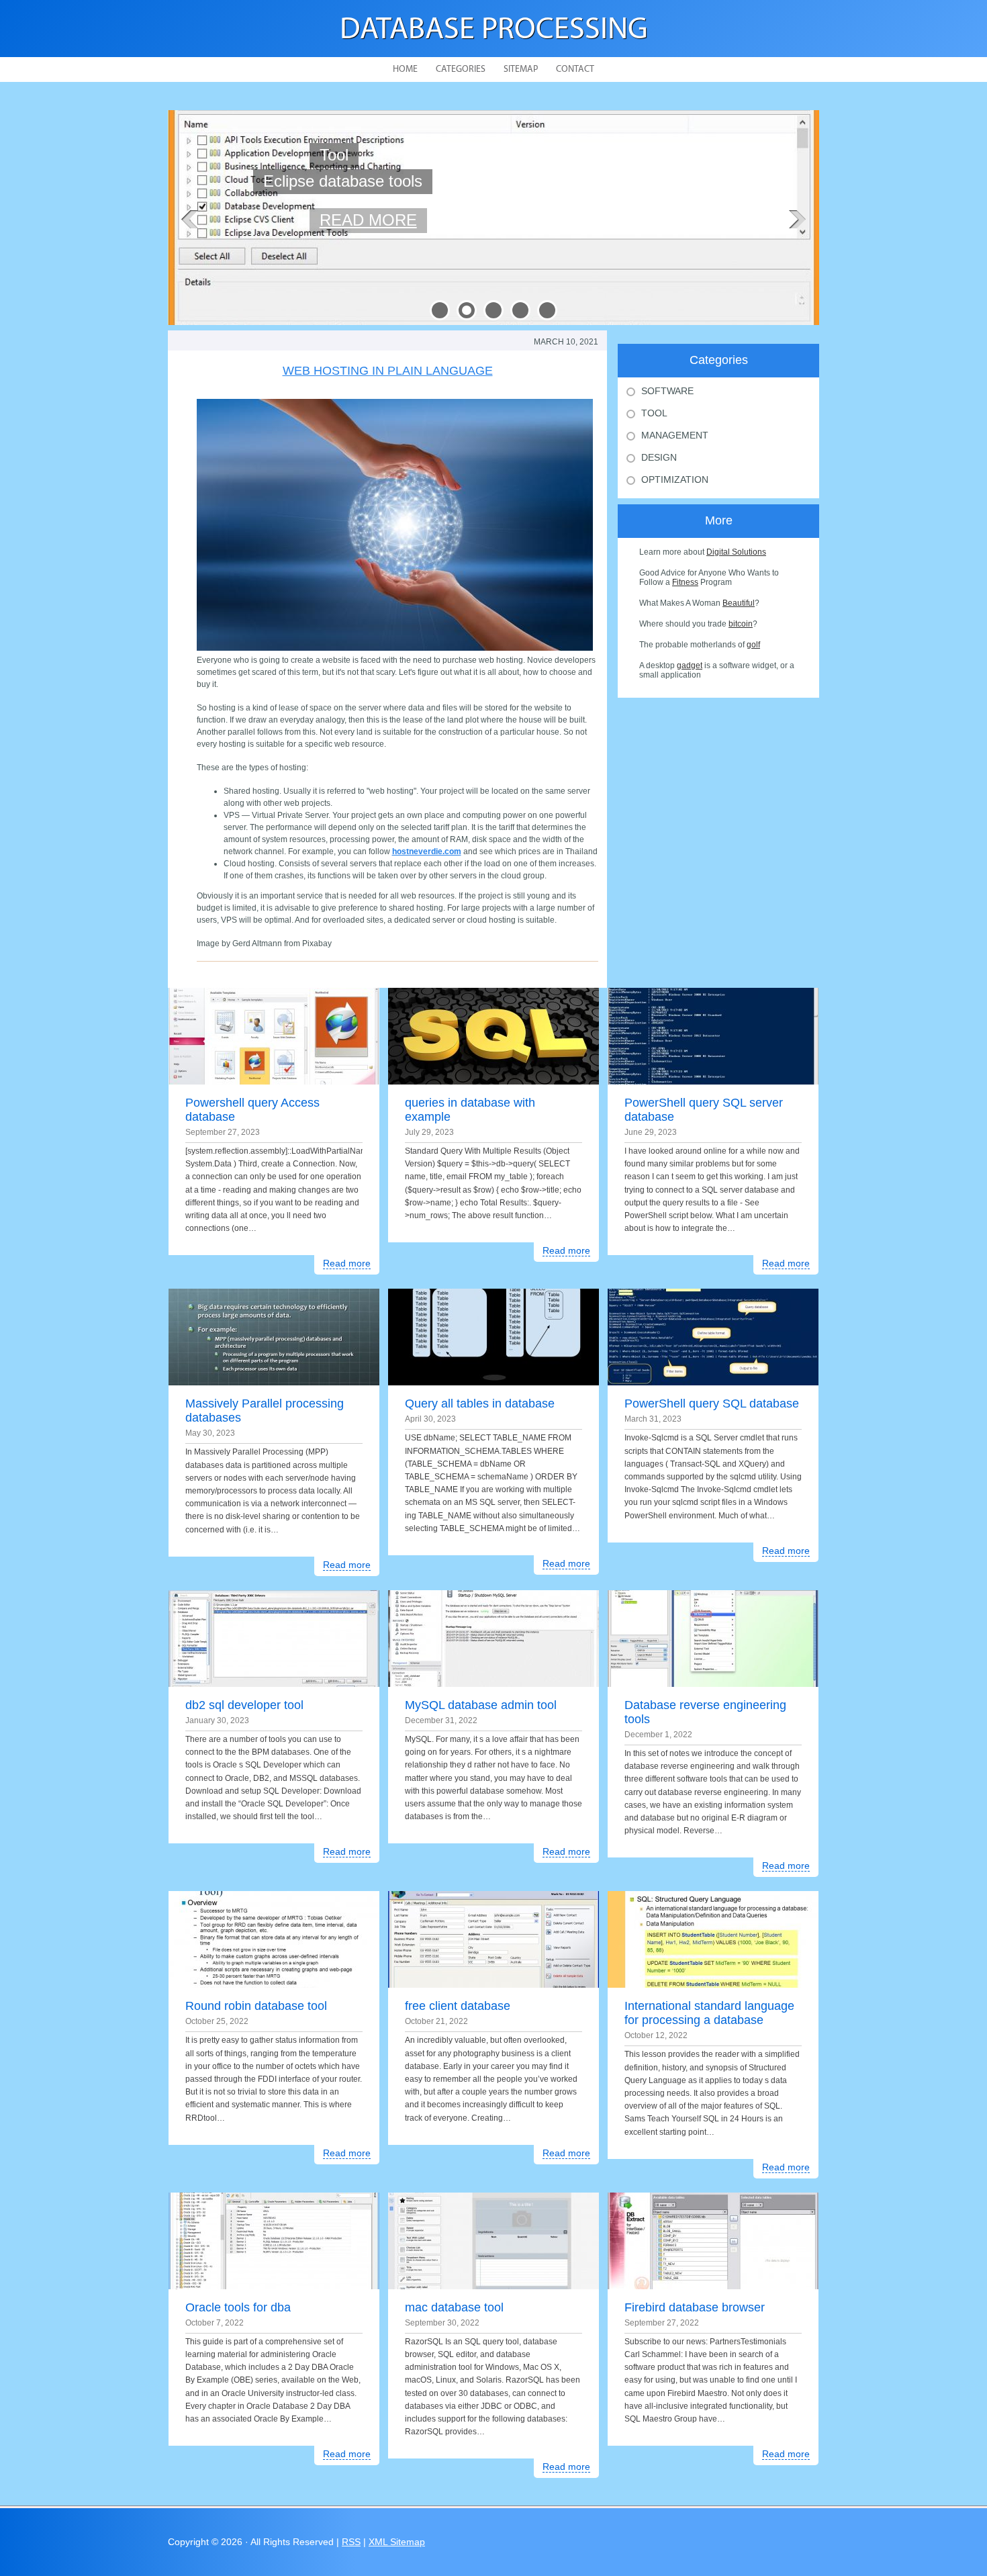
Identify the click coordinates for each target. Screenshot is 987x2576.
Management (675, 435)
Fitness (685, 582)
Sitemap (521, 70)
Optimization (675, 479)
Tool (654, 413)
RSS (351, 2542)
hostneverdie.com (427, 852)
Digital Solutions (736, 552)
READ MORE (368, 207)
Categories (461, 70)
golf (753, 645)
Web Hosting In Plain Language (388, 371)
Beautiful (739, 603)
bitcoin (741, 624)
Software (667, 391)
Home (405, 70)
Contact (575, 70)
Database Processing (494, 31)
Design (659, 457)
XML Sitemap (397, 2542)
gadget (690, 665)
